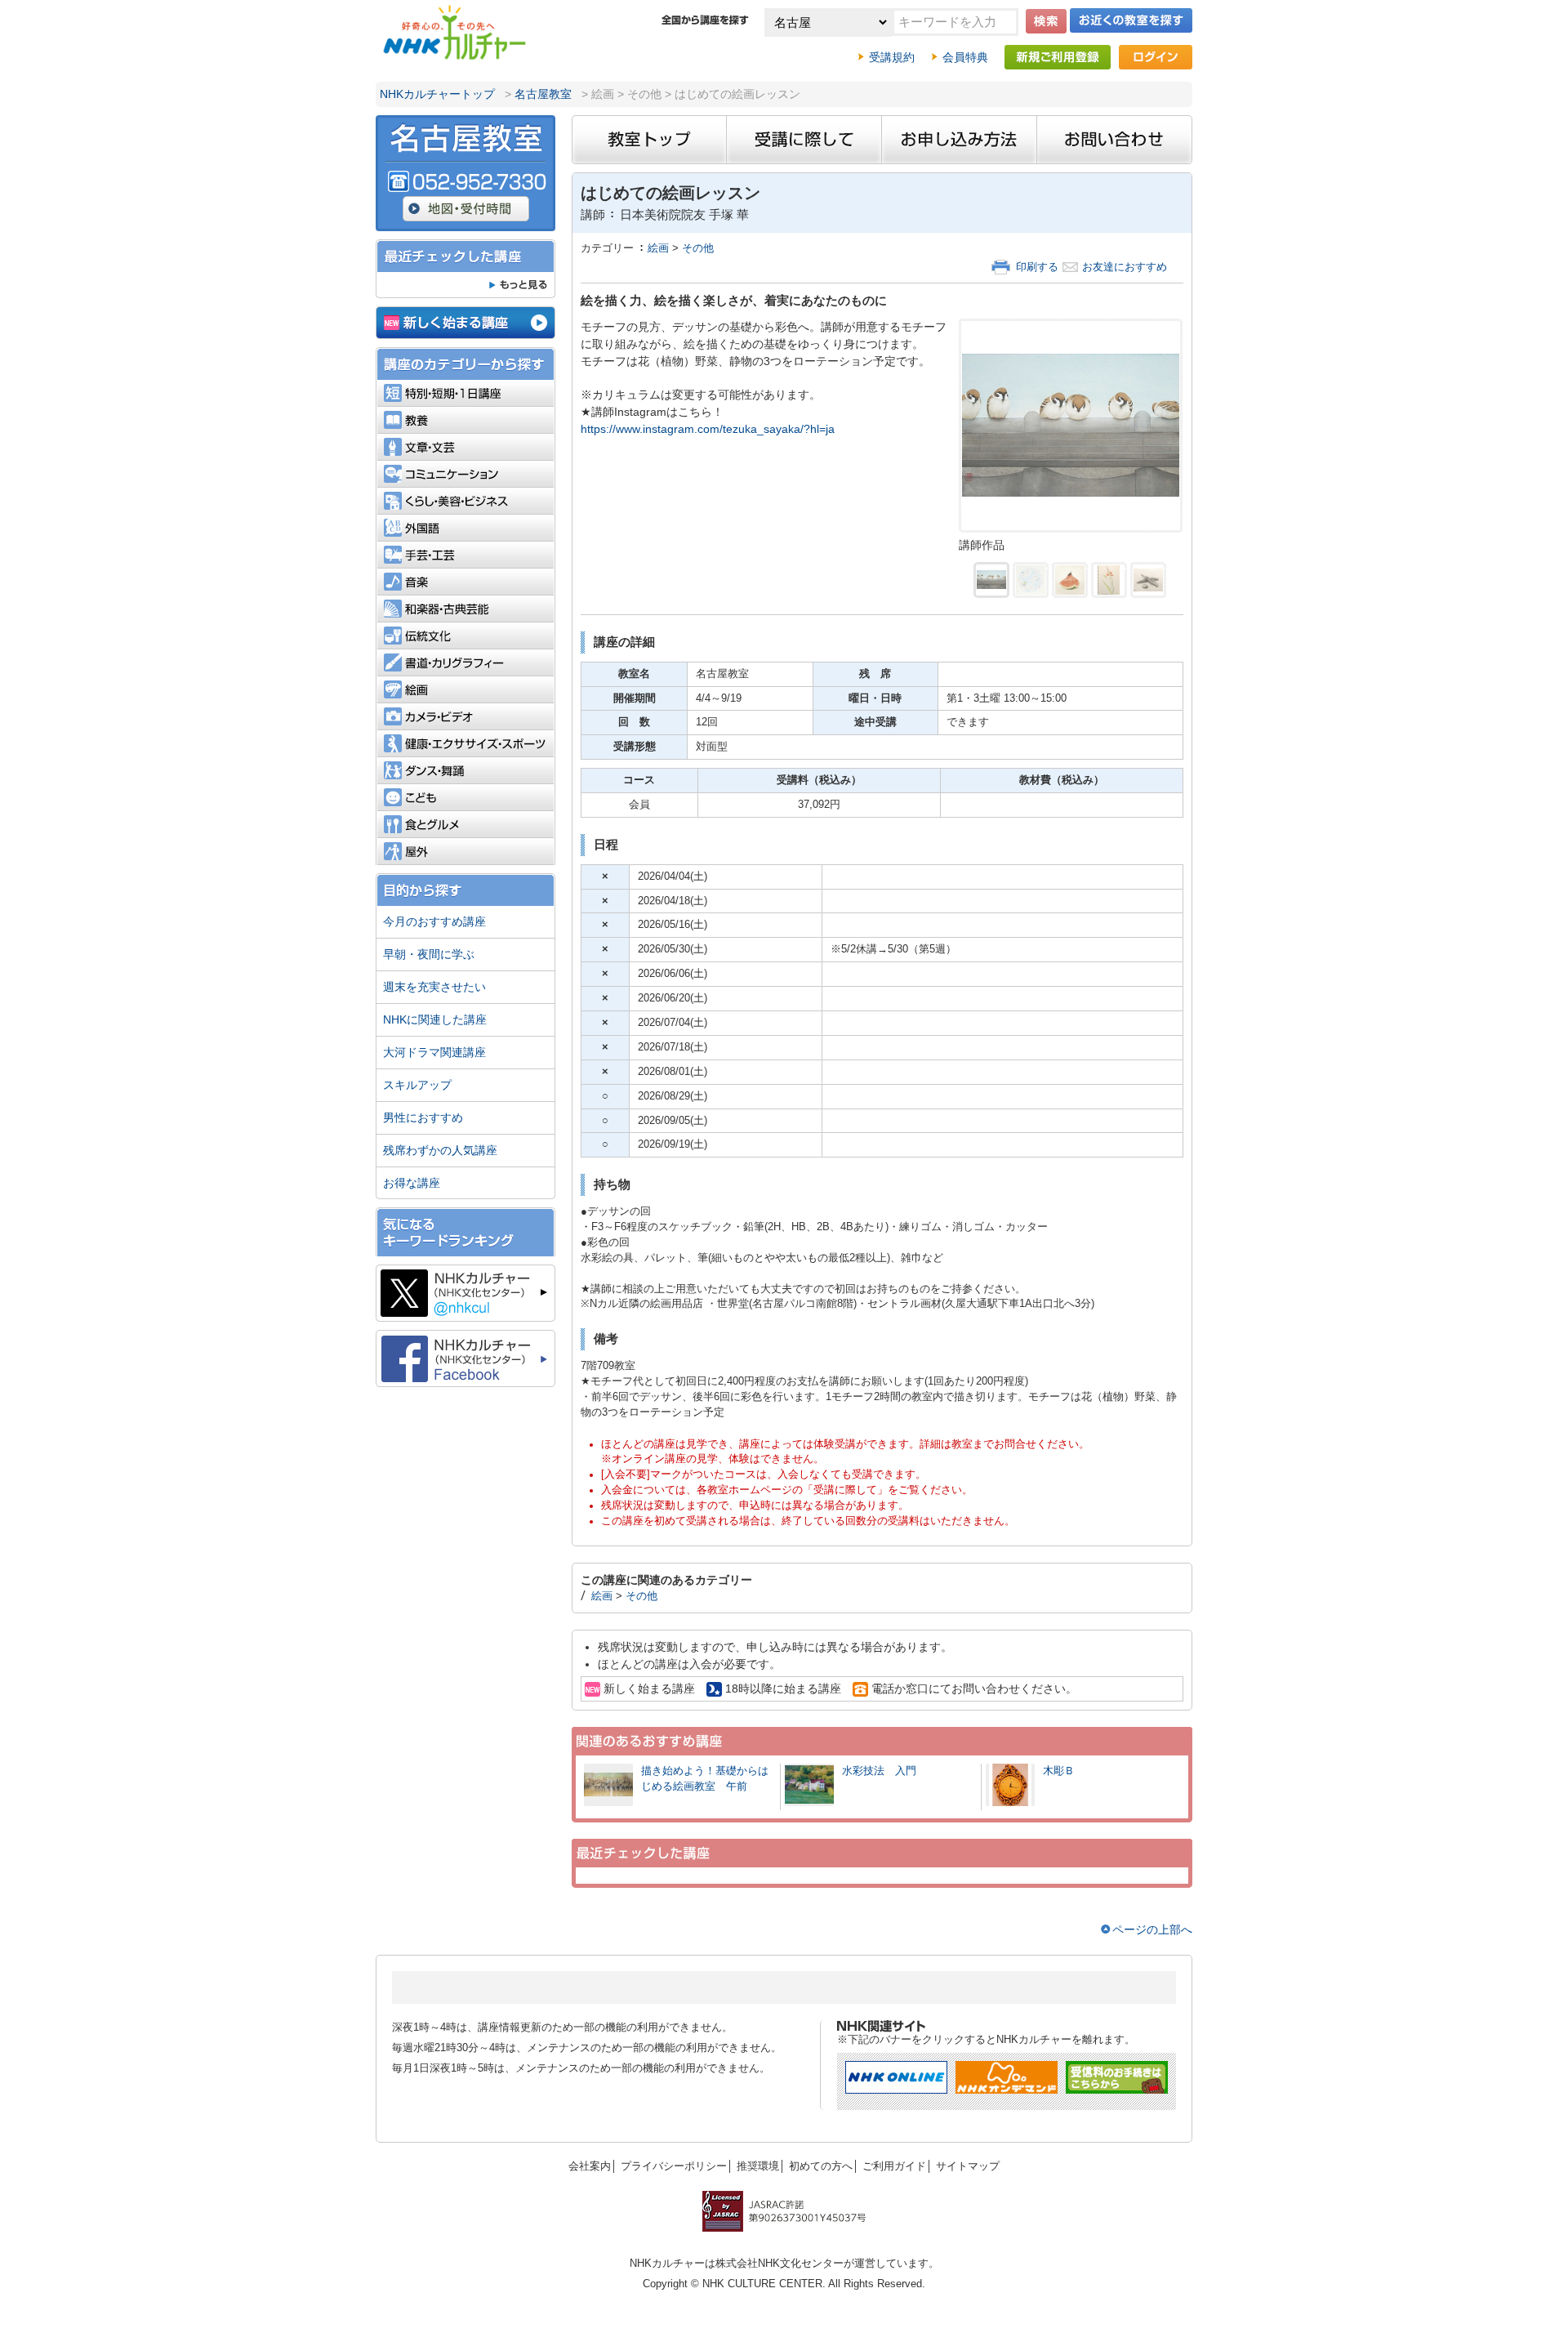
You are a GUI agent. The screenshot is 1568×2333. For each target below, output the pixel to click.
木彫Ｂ (1059, 1771)
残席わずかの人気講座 (440, 1150)
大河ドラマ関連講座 (434, 1052)
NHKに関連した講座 (435, 1019)
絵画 (658, 248)
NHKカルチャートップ (437, 94)
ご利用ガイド (894, 2166)
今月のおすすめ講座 (434, 921)
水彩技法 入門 (884, 1771)
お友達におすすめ (1125, 267)
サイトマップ (968, 2166)
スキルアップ (417, 1085)
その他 (698, 248)
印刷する (1037, 267)
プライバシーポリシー (674, 2166)
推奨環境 (758, 2166)
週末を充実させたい (434, 987)
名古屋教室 (543, 94)
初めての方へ (821, 2166)
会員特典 (965, 57)
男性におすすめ (423, 1117)
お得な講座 (412, 1183)
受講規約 (892, 57)
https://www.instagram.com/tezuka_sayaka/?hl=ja (708, 429)
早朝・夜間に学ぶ (429, 954)
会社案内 (590, 2166)
